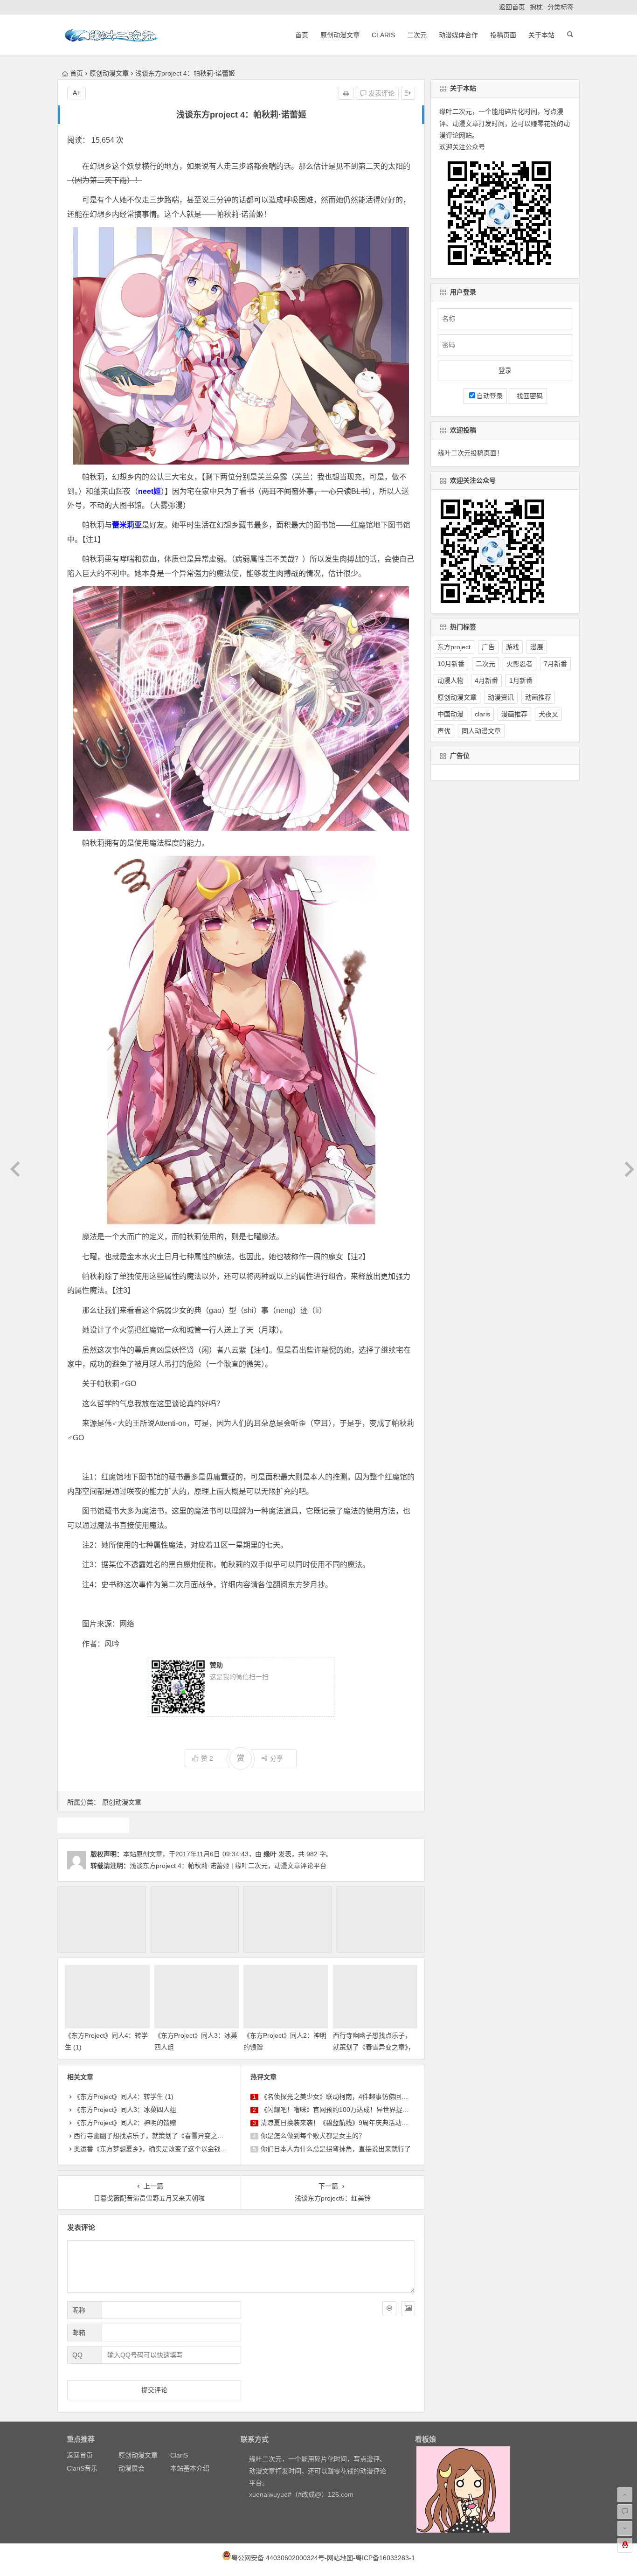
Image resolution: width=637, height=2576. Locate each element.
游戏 (512, 647)
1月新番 (521, 680)
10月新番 (451, 664)
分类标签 (561, 7)
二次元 (417, 35)
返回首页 (512, 7)
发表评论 (381, 93)
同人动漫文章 (481, 731)
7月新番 (555, 664)
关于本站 (541, 35)
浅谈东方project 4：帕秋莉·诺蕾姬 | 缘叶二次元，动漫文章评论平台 (228, 1866)
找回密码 (528, 396)
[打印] (346, 93)
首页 (302, 35)
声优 (444, 731)
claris (482, 714)
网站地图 (340, 2558)
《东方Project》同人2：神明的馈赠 (125, 2123)
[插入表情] (389, 2308)
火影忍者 (519, 664)
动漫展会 (132, 2468)
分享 (277, 1758)
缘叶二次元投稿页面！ (471, 453)
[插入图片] (408, 2308)
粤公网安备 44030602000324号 (278, 2558)
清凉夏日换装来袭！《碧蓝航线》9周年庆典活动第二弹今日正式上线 (360, 2123)
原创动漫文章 (340, 35)
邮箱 (79, 2333)
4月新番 (486, 680)
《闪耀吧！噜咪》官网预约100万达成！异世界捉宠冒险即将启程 (354, 2110)
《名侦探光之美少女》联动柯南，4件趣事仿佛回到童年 (341, 2097)
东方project (93, 1825)
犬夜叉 (548, 714)
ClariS (383, 35)
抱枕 (536, 7)
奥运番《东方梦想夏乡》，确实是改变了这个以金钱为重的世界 (163, 2149)
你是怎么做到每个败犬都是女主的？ (313, 2136)
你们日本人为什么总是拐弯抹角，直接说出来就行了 (336, 2149)
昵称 (79, 2310)
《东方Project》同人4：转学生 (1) (124, 2097)
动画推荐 (538, 697)
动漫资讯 (501, 697)
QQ (77, 2355)
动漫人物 (450, 680)
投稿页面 (503, 35)
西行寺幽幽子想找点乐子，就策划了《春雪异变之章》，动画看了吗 (374, 2047)
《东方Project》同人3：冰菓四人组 (125, 2110)
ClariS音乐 (82, 2468)
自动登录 (490, 396)
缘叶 (270, 1854)
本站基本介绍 (190, 2468)
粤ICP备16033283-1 (385, 2558)
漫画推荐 (514, 714)
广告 (488, 647)
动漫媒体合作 (458, 35)
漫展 (537, 647)
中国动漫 (450, 714)
